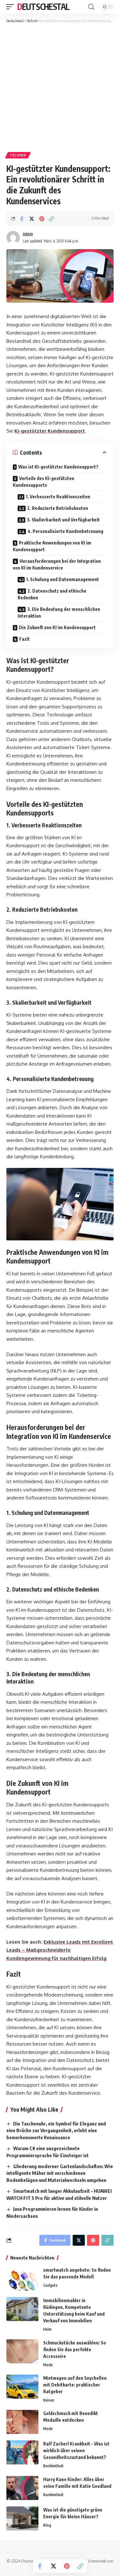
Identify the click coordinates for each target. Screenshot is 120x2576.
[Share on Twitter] (32, 219)
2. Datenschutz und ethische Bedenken (52, 594)
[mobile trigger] (12, 7)
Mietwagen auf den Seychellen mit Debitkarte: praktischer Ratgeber (75, 2385)
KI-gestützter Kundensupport (50, 431)
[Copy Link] (52, 219)
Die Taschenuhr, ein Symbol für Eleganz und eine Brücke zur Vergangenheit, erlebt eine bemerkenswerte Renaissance (56, 2131)
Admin (28, 234)
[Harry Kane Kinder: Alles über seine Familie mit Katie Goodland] (22, 2488)
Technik (18, 155)
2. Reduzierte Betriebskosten (58, 508)
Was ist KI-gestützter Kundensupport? (58, 467)
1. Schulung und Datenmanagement (63, 579)
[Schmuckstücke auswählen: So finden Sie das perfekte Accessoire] (22, 2351)
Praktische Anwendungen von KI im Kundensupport (52, 546)
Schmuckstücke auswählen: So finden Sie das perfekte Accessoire (75, 2349)
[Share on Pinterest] (42, 219)
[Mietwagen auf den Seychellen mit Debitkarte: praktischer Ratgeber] (22, 2387)
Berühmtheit (53, 2466)
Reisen (49, 2400)
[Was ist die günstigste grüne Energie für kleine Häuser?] (22, 2518)
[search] (91, 7)
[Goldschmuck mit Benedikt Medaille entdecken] (22, 2422)
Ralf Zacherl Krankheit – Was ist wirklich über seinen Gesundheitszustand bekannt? (76, 2450)
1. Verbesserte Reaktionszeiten (58, 497)
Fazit (24, 639)
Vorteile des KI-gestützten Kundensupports (44, 482)
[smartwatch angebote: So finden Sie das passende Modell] (22, 2279)
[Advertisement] (60, 87)
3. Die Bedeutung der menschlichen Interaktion (59, 612)
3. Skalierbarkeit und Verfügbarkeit (63, 520)
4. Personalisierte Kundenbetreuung (65, 531)
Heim (47, 2329)
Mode (48, 2365)
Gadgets (50, 2285)
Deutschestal (43, 7)
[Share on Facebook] (22, 219)
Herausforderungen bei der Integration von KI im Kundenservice (57, 564)
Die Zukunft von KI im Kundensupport (57, 627)
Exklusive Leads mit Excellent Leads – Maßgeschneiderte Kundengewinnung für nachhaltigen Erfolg (60, 1950)
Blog (47, 2525)
